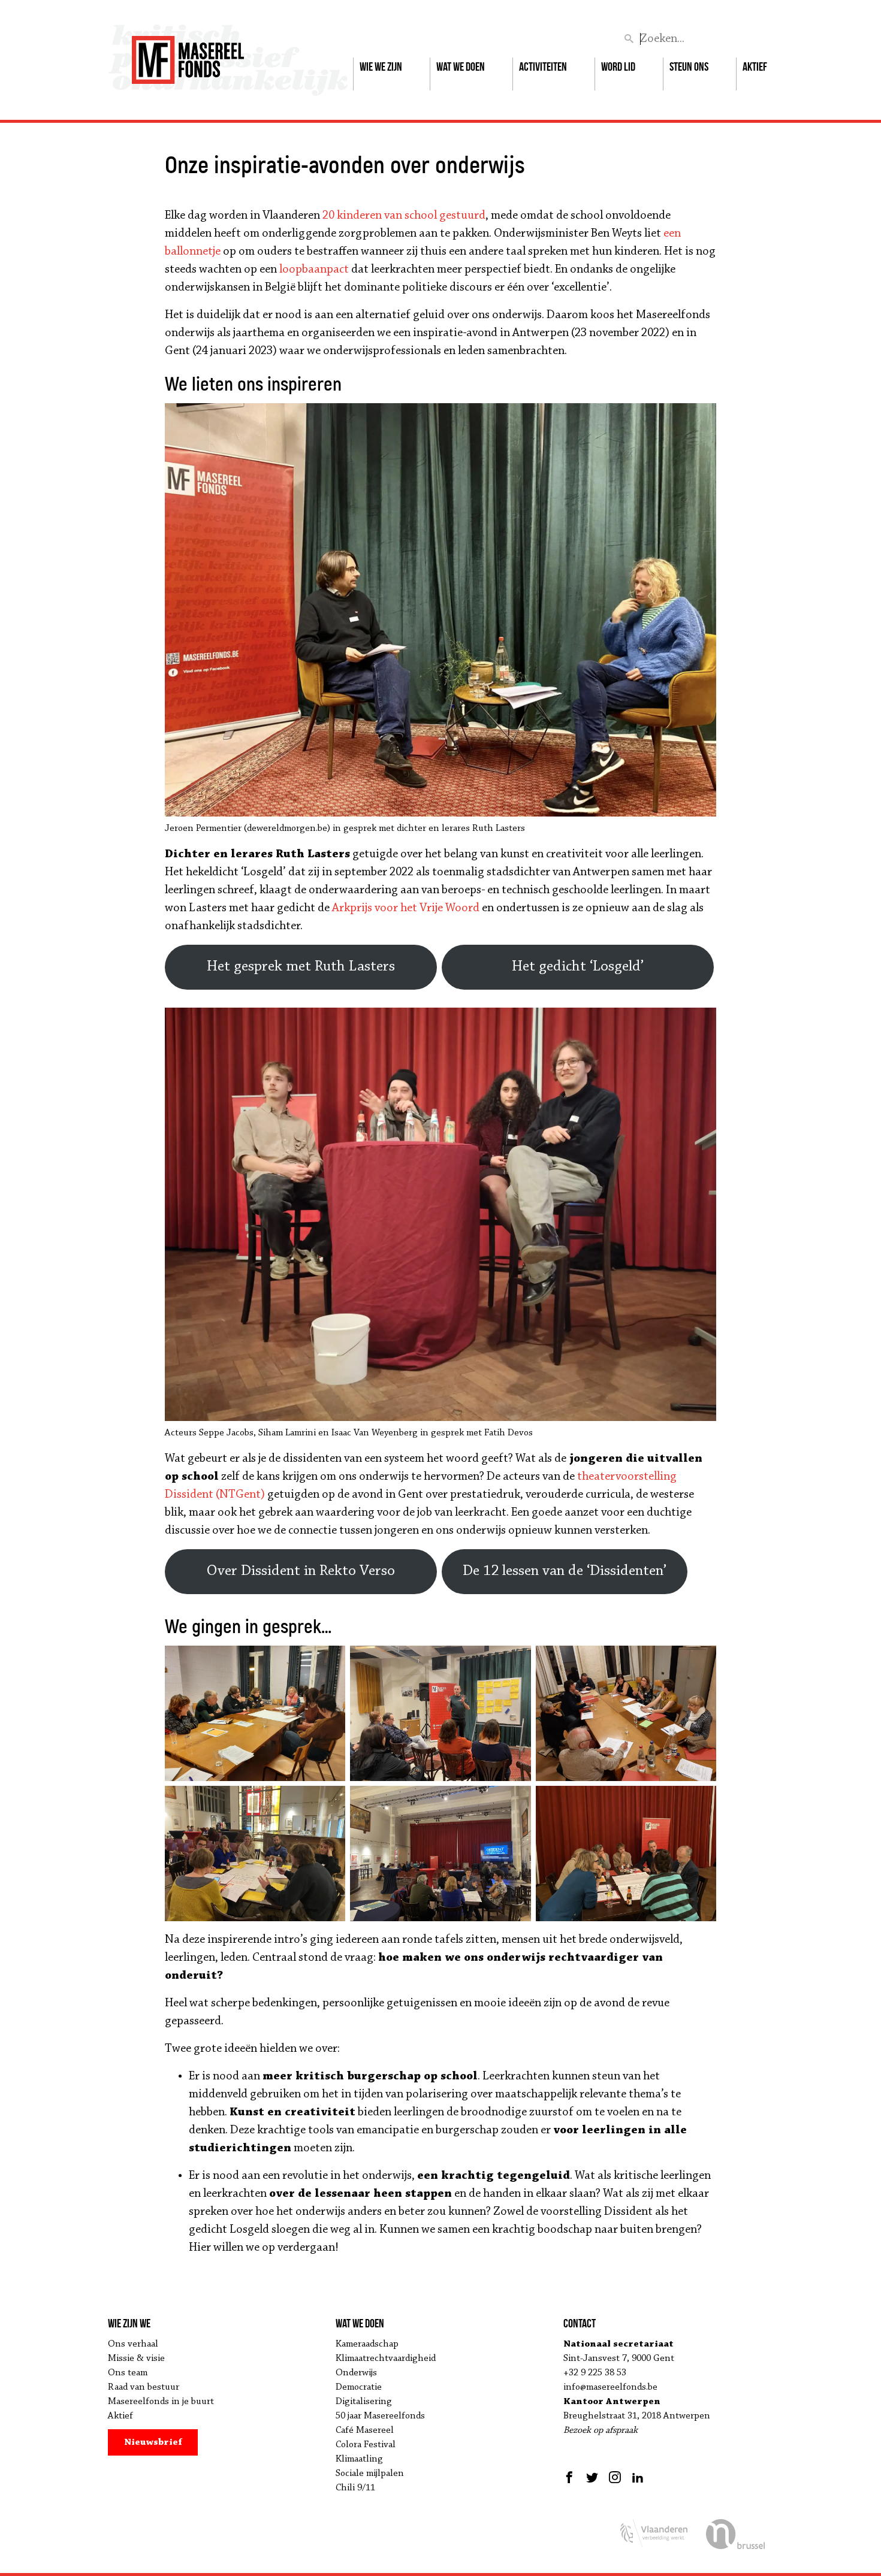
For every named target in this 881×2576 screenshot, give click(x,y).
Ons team (128, 2373)
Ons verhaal (133, 2344)
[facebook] (571, 2477)
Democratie (359, 2387)
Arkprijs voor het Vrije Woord (406, 908)
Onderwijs (356, 2373)
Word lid (618, 66)
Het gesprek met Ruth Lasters (301, 967)
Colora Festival (366, 2445)
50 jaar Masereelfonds (380, 2416)
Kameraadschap (367, 2344)
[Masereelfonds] (188, 55)
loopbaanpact (314, 270)
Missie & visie (136, 2359)
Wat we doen (461, 66)
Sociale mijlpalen (370, 2474)
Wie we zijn (381, 66)
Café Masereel (365, 2430)
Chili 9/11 (355, 2488)
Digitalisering (364, 2402)
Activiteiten (543, 66)
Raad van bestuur (144, 2387)
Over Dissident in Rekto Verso (301, 1571)
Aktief (755, 66)
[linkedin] (638, 2477)
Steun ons (689, 66)
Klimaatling (359, 2459)
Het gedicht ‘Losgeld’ (578, 967)
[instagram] (615, 2477)
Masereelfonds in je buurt (161, 2402)
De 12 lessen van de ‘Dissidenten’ (565, 1571)
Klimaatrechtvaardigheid (386, 2359)
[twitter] (592, 2477)
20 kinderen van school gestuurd (404, 216)
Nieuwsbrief (153, 2442)
